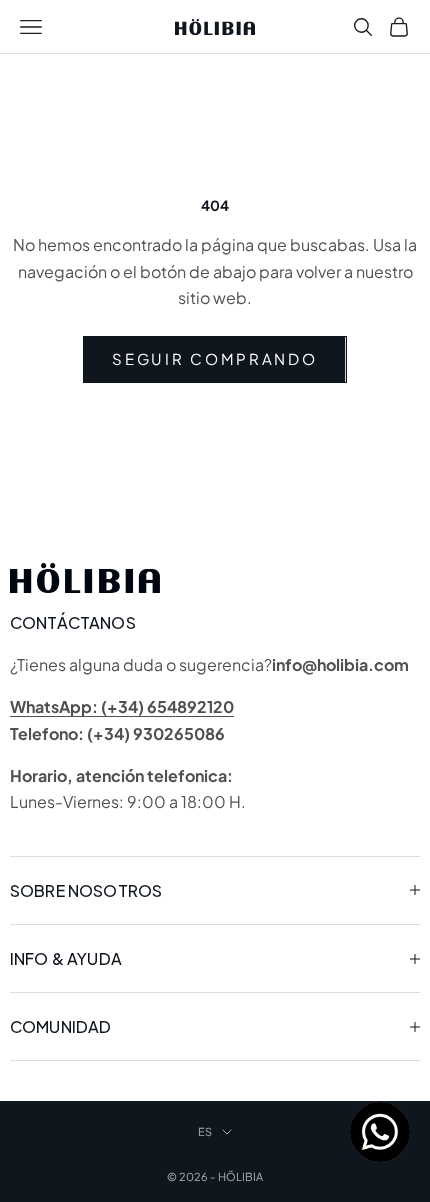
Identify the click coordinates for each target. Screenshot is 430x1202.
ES (205, 1131)
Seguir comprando (214, 358)
